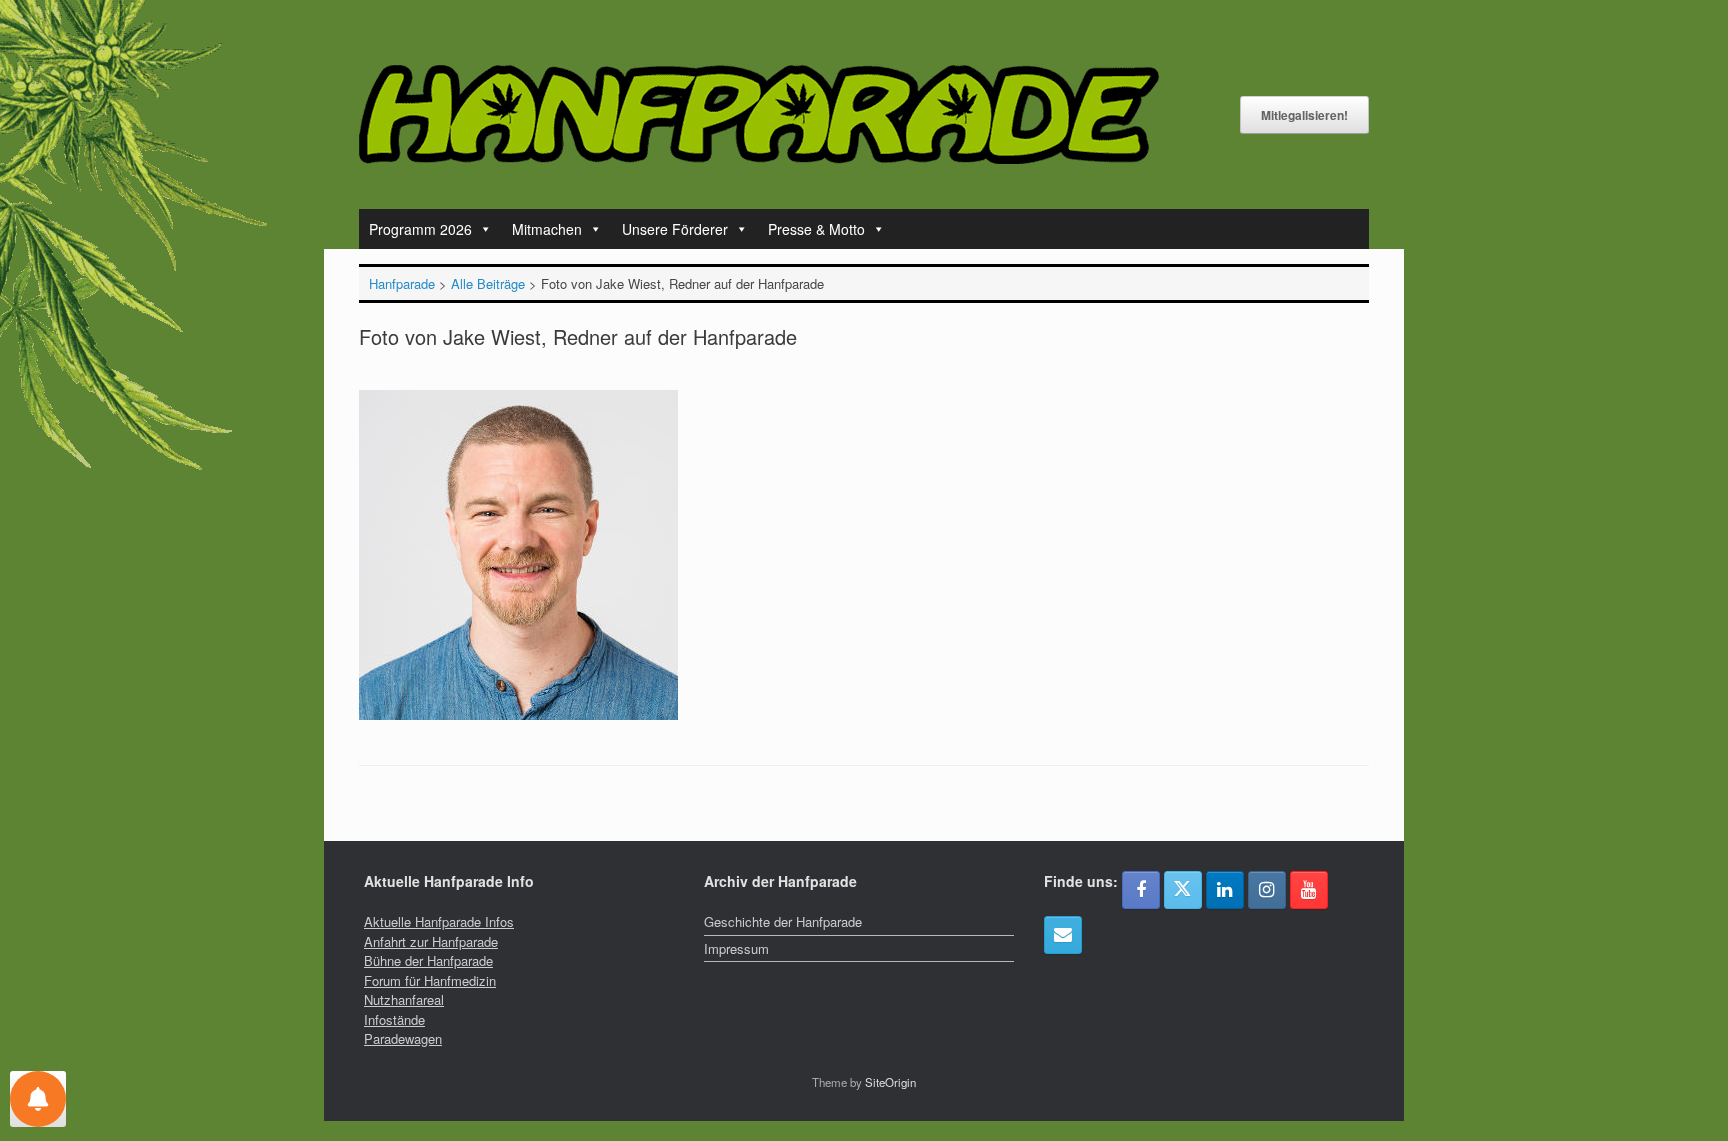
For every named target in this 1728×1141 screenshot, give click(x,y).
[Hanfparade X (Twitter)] (1183, 890)
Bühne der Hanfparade (428, 960)
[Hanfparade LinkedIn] (1225, 890)
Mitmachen (547, 229)
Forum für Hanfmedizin (430, 980)
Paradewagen (403, 1038)
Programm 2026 (420, 229)
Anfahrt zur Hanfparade (431, 941)
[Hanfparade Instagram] (1267, 890)
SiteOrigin (890, 1082)
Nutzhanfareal (404, 999)
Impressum (736, 948)
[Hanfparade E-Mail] (1063, 935)
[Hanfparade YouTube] (1309, 890)
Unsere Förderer (675, 229)
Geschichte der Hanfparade (783, 921)
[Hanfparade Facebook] (1141, 890)
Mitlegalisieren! (1304, 115)
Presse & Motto (816, 229)
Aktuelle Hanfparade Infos (439, 921)
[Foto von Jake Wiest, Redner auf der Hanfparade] (518, 714)
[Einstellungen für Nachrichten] (38, 1099)
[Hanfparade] (759, 114)
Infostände (394, 1019)
